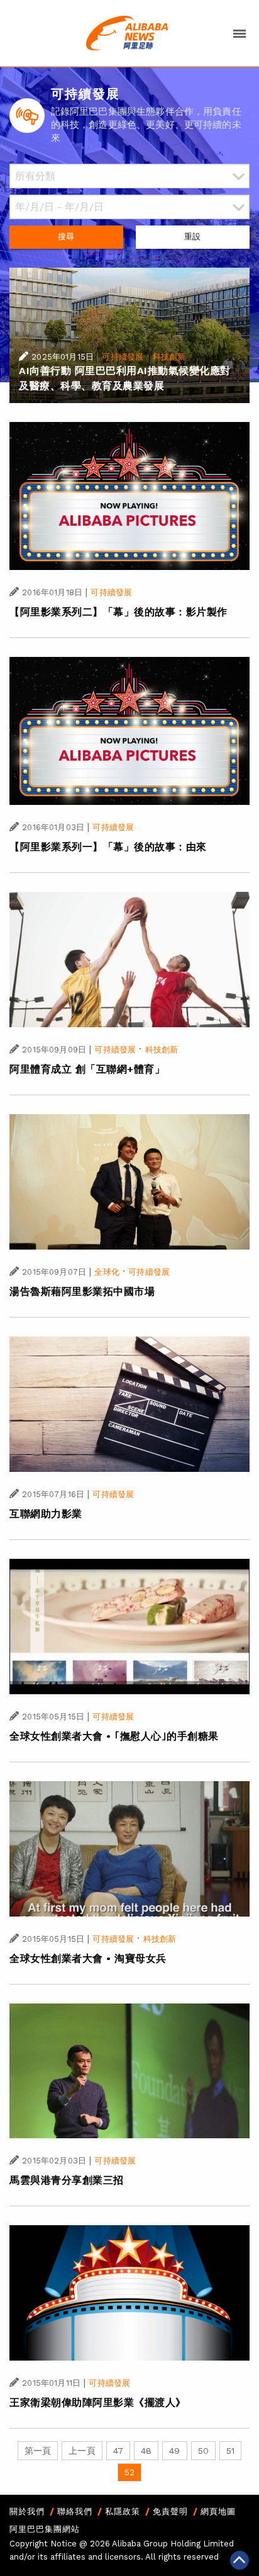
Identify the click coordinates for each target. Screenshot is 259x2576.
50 (203, 2451)
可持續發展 (123, 357)
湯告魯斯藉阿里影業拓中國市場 (82, 1291)
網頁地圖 (218, 2511)
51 (230, 2451)
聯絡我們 (75, 2511)
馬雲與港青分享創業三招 (67, 2180)
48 (146, 2451)
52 (129, 2472)
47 (118, 2451)
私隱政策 (123, 2511)
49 (174, 2451)
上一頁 (82, 2451)
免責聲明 (170, 2511)
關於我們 (27, 2511)
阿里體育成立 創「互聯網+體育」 (87, 1069)
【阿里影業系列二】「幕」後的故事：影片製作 (118, 612)
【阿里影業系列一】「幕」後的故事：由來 (108, 847)
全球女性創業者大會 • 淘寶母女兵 (88, 1958)
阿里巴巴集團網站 (45, 2529)
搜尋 (66, 237)
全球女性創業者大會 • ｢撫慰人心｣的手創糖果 (114, 1736)
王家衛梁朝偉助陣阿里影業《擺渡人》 (98, 2402)
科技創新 (169, 357)
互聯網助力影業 (46, 1514)
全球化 (107, 1272)
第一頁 (38, 2451)
